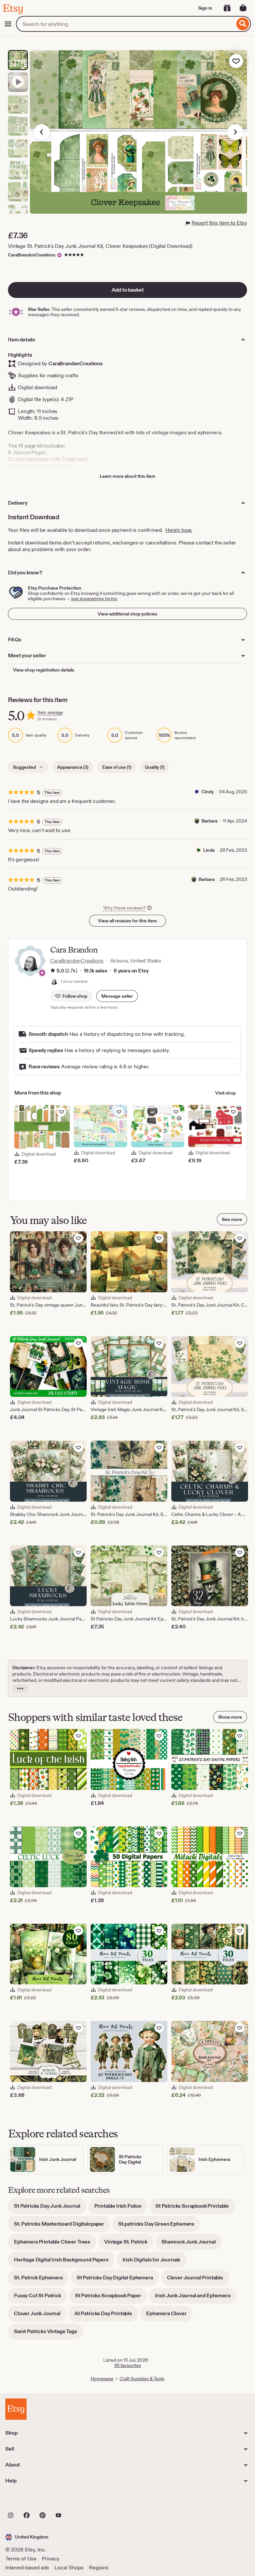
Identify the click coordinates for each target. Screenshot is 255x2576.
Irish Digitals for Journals (155, 2262)
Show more (230, 1717)
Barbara (210, 821)
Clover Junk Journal (40, 2316)
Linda (209, 850)
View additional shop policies (127, 614)
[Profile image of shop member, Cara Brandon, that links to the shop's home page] (54, 981)
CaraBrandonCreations (32, 255)
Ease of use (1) (117, 767)
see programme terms (94, 599)
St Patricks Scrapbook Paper (111, 2298)
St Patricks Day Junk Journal (50, 2208)
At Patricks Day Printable (106, 2316)
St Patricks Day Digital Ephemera (118, 2280)
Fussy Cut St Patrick (41, 2298)
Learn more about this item (127, 476)
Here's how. (179, 530)
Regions (99, 2568)
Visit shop (225, 1093)
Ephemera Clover (169, 2316)
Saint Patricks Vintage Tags (48, 2334)
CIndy (208, 792)
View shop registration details (44, 670)
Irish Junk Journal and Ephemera (196, 2298)
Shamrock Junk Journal (192, 2244)
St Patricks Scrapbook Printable (195, 2208)
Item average (50, 713)
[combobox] (125, 24)
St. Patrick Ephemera (41, 2280)
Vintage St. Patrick (129, 2244)
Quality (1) (154, 767)
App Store (28, 2501)
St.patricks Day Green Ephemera (159, 2226)
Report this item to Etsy (219, 223)
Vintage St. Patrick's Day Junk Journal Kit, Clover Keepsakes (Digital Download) (100, 246)
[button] (117, 996)
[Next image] (235, 132)
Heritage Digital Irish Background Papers (64, 2262)
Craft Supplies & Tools (142, 2379)
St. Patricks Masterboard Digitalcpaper (62, 2226)
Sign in (205, 8)
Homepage (102, 2379)
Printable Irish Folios (121, 2208)
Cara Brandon (74, 950)
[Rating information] (53, 971)
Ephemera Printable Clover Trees (55, 2244)
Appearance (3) (73, 767)
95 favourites (128, 2365)
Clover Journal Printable (198, 2280)
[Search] (243, 24)
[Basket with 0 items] (243, 8)
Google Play (78, 2501)
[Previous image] (42, 132)
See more (232, 1219)
